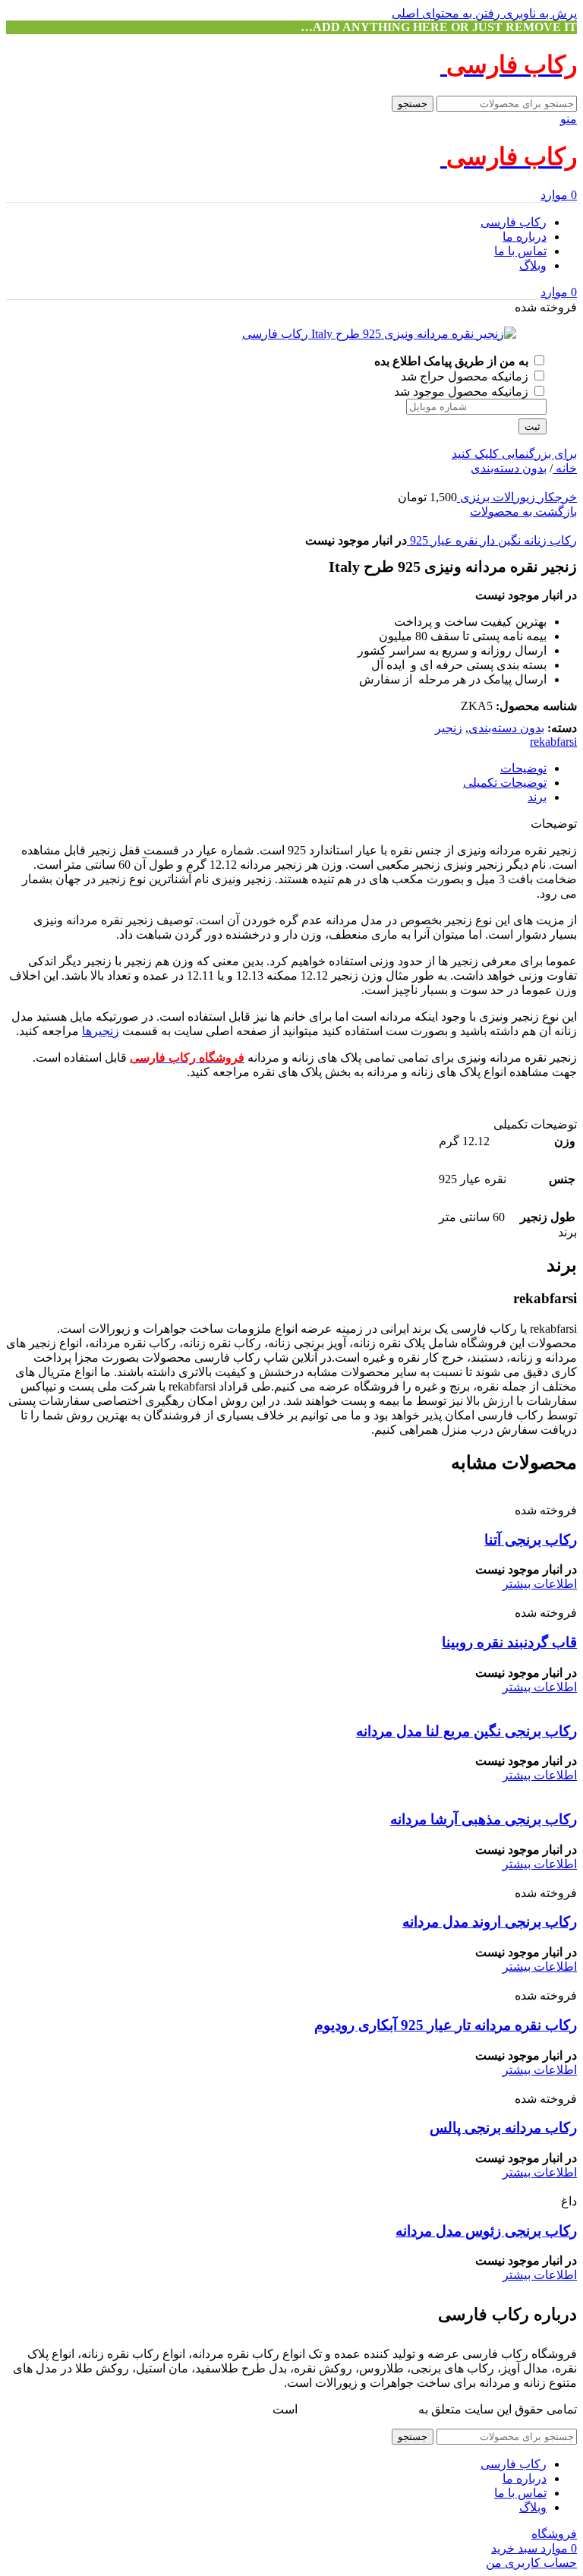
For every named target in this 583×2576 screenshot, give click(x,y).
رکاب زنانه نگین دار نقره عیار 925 (492, 540)
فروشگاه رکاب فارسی (358, 2409)
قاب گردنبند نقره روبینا (509, 1642)
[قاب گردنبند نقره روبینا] (391, 1598)
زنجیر (449, 728)
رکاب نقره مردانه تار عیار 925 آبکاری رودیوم (446, 2025)
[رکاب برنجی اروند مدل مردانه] (468, 1878)
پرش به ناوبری (539, 13)
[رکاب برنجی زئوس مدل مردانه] (489, 2187)
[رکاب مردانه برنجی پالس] (413, 2084)
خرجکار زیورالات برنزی (517, 497)
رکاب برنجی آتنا (531, 1540)
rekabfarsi (553, 742)
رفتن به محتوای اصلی (446, 13)
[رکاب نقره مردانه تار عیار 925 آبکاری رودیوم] (460, 1981)
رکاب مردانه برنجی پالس (503, 2128)
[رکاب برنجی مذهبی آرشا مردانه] (464, 1790)
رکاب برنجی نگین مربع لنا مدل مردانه (466, 1731)
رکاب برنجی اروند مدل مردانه (490, 1922)
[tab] (523, 768)
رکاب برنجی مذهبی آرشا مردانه (484, 1819)
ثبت (533, 426)
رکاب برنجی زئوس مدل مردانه (486, 2231)
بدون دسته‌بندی (509, 468)
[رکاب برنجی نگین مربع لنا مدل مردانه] (455, 1702)
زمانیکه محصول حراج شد (466, 376)
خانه (565, 468)
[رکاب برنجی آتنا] (473, 1496)
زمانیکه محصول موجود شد (463, 391)
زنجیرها (101, 1031)
